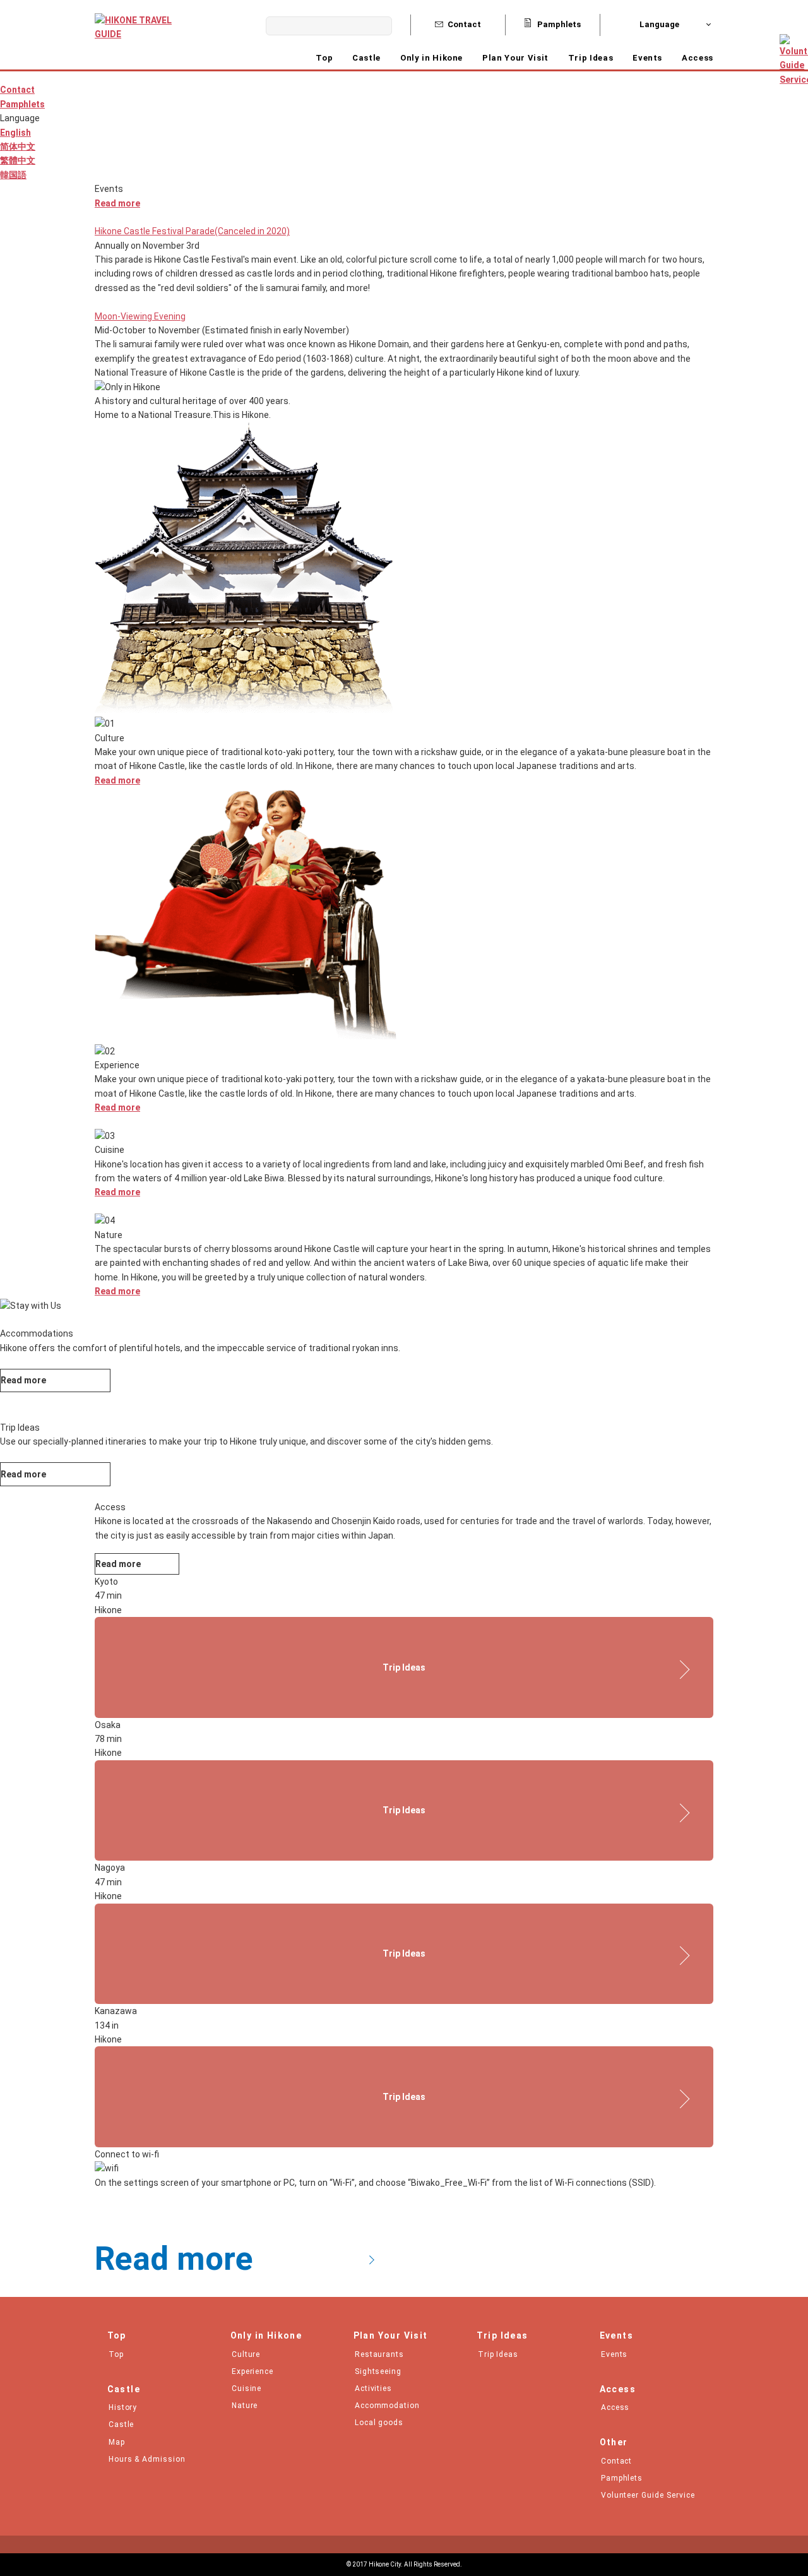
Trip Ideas (591, 58)
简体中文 (18, 146)
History (123, 2407)
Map (117, 2442)
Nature (245, 2406)
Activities (374, 2388)
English (15, 133)
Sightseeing (378, 2371)
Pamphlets (558, 24)
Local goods (379, 2423)
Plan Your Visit (515, 58)
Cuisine (247, 2388)
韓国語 (13, 175)
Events (647, 58)
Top (324, 58)
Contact (464, 24)
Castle (122, 2424)
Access (698, 58)
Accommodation (388, 2406)
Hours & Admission (147, 2459)
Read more (117, 203)
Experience (253, 2371)
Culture (246, 2354)
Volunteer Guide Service (648, 2495)
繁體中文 (18, 160)
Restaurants (380, 2354)
